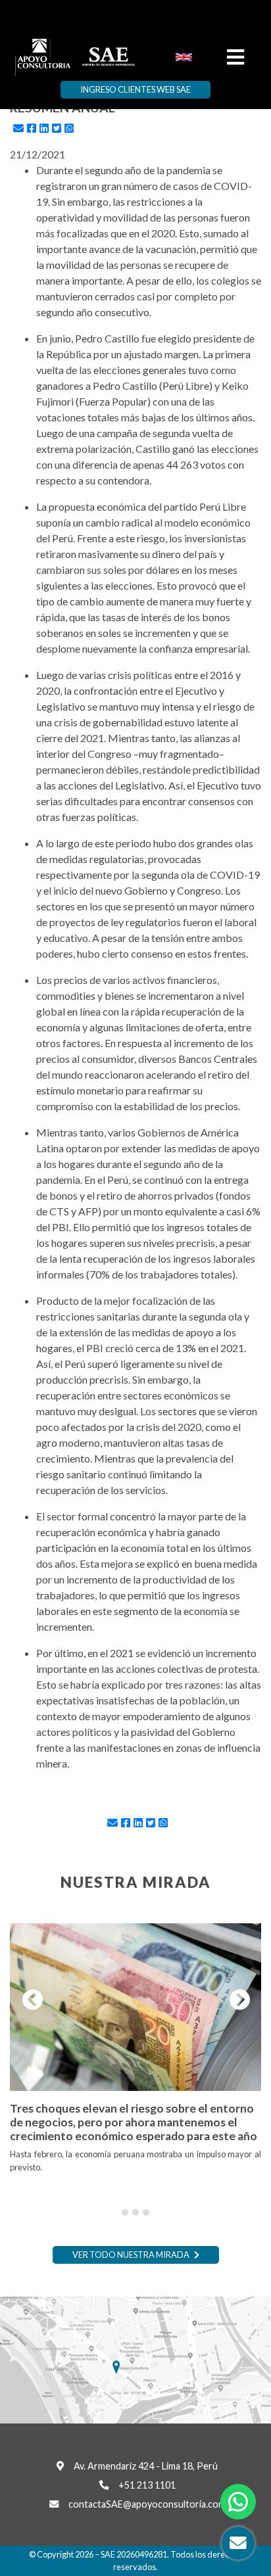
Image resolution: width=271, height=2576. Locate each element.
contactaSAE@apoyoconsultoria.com (147, 2504)
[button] (29, 2000)
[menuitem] (184, 56)
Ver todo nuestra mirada (132, 2255)
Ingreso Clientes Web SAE (135, 89)
